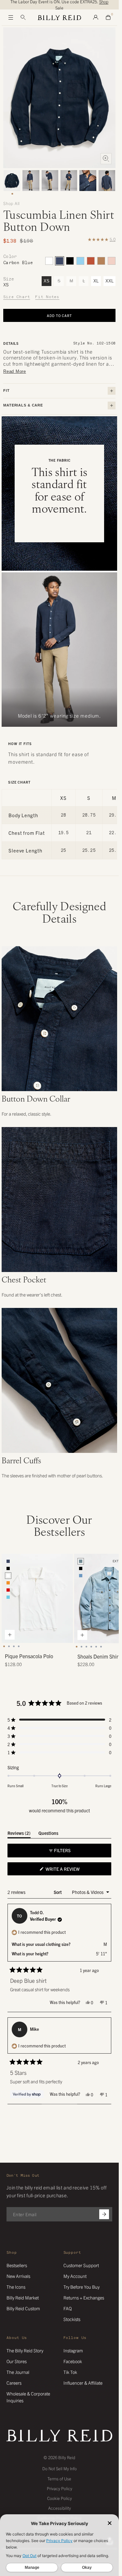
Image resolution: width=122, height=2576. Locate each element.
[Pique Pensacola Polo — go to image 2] (9, 1646)
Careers (14, 2383)
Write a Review (72, 1870)
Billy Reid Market (23, 2298)
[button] (60, 1720)
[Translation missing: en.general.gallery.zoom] (106, 159)
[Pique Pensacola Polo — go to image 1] (4, 1646)
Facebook (73, 2361)
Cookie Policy (60, 2498)
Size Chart (17, 297)
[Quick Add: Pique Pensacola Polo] (10, 1635)
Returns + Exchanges (84, 2298)
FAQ (68, 2308)
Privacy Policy (60, 2488)
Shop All (12, 203)
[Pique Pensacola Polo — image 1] (37, 1598)
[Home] (59, 18)
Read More (15, 371)
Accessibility (60, 2508)
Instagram (73, 2350)
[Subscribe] (104, 2214)
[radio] (8, 1561)
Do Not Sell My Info (60, 2468)
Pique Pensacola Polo (29, 1656)
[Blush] (112, 261)
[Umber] (91, 261)
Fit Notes (47, 297)
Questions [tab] (48, 1834)
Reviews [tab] (19, 1834)
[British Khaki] (101, 261)
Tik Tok (70, 2372)
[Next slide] (110, 1611)
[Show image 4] (69, 181)
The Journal (18, 2372)
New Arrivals (18, 2276)
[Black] (70, 261)
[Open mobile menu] (11, 18)
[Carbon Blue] (60, 261)
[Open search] (23, 18)
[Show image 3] (50, 181)
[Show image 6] (107, 181)
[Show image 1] (12, 181)
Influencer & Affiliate (83, 2383)
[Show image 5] (88, 181)
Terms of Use (59, 2479)
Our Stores (17, 2361)
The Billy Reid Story (25, 2350)
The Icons (16, 2287)
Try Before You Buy (81, 2287)
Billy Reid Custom (23, 2308)
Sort (58, 1892)
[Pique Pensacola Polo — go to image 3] (14, 1646)
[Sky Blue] (80, 261)
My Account (75, 2276)
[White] (49, 261)
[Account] (96, 18)
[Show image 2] (31, 181)
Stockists (72, 2319)
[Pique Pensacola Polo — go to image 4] (19, 1646)
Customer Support (81, 2265)
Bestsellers (17, 2265)
